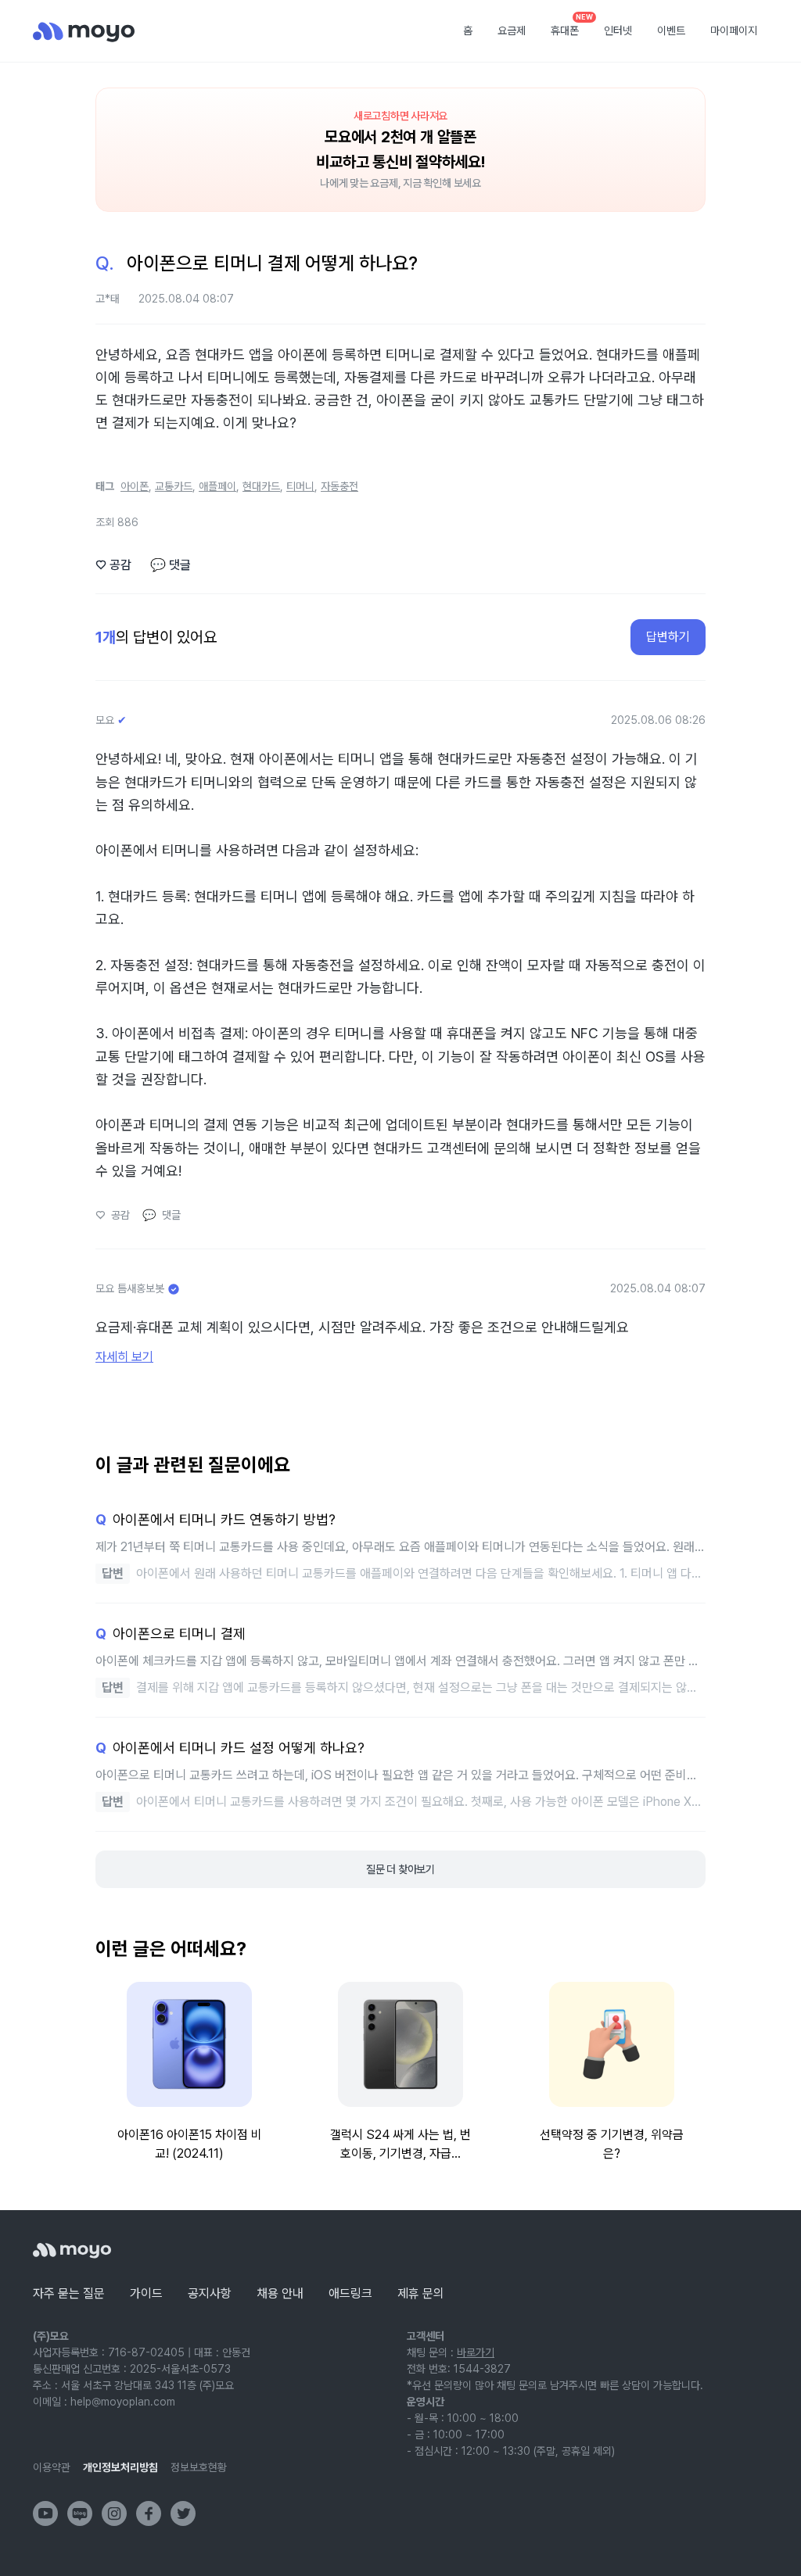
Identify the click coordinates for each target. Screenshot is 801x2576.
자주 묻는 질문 (69, 2293)
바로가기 (476, 2352)
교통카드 (174, 486)
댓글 (171, 565)
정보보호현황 (199, 2467)
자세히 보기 (124, 1357)
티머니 (300, 486)
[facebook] (149, 2513)
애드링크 (350, 2293)
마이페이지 (734, 30)
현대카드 (261, 486)
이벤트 (671, 30)
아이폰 (135, 486)
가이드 (146, 2293)
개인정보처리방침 (120, 2467)
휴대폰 (570, 26)
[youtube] (45, 2513)
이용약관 (52, 2467)
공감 (113, 565)
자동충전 (339, 486)
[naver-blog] (80, 2513)
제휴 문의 (421, 2293)
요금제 (512, 30)
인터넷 (618, 30)
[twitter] (183, 2513)
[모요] (72, 2250)
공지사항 (210, 2293)
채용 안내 (280, 2293)
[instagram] (114, 2513)
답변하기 (668, 637)
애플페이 (217, 486)
